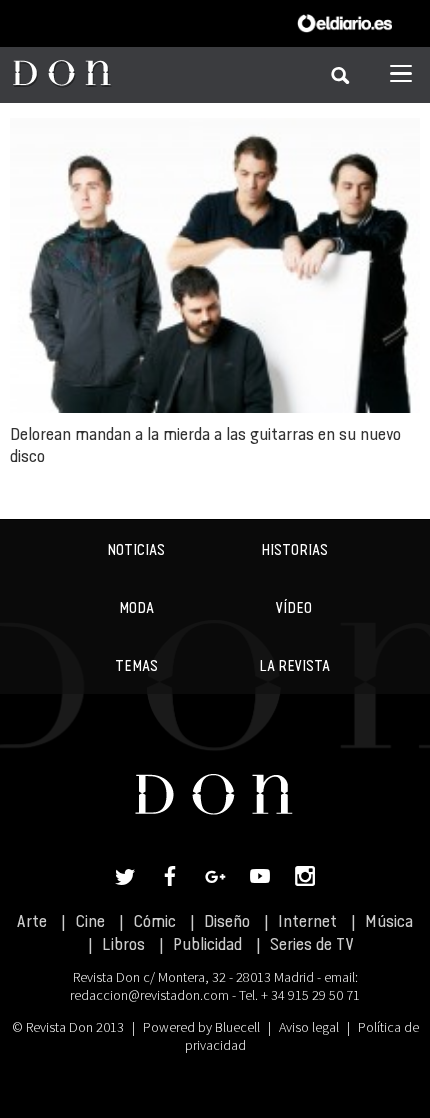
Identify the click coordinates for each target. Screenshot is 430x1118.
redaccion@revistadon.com (149, 995)
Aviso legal (309, 1027)
